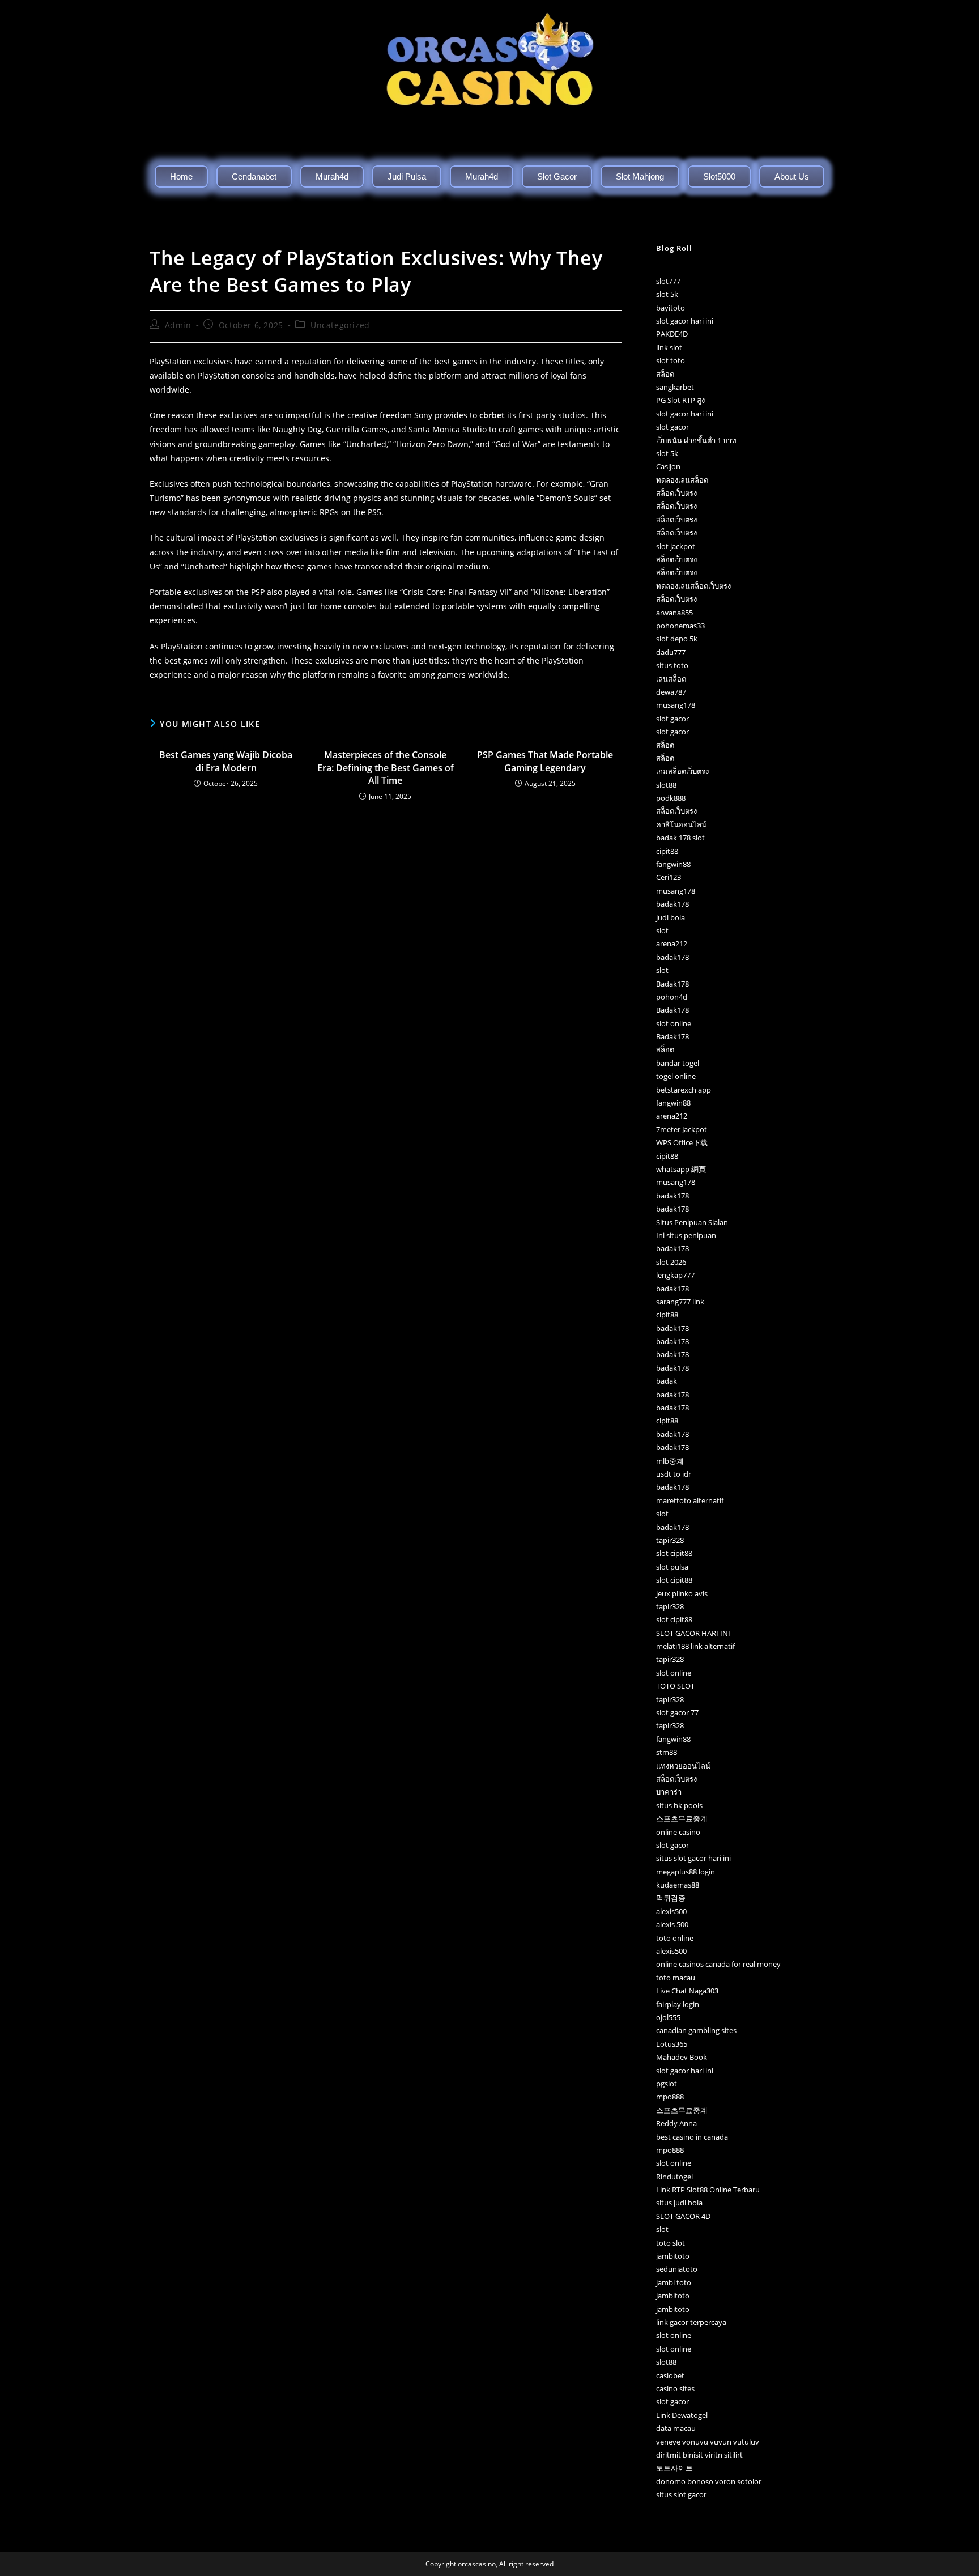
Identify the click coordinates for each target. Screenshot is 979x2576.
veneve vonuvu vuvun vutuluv (708, 2442)
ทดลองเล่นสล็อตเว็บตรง (693, 586)
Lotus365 (672, 2044)
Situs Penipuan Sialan (692, 1222)
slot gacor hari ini (685, 321)
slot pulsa (672, 1567)
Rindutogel (674, 2177)
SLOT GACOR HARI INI (693, 1633)
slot (662, 930)
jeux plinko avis (682, 1593)
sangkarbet (675, 387)
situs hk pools (679, 1805)
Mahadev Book (682, 2057)
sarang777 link (680, 1302)
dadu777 (671, 652)
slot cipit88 (674, 1553)
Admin (178, 325)
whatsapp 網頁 (681, 1169)
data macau (676, 2428)
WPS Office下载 (682, 1142)
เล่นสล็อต (671, 679)
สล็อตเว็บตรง (676, 493)
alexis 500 (672, 1924)
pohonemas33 (680, 626)
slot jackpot (676, 546)
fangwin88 (673, 864)
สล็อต (665, 374)
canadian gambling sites (696, 2030)
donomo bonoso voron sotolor (709, 2481)
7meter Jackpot (682, 1129)
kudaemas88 (678, 1885)
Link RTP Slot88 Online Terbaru (708, 2190)
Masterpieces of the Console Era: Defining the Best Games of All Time (386, 768)
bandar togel (678, 1063)
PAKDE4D (672, 334)
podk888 (671, 798)
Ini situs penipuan (686, 1235)
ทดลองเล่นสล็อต (682, 480)
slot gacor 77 (677, 1712)
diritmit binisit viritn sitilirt (699, 2455)
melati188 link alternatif (695, 1646)
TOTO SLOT (675, 1686)
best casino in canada (692, 2137)
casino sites (675, 2388)
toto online (675, 1938)
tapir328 (670, 1540)
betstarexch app (684, 1090)
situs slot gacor (681, 2494)
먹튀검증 (671, 1898)
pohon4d (672, 997)
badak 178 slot (680, 838)
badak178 (672, 904)
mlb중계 (670, 1461)
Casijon (668, 466)
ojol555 (668, 2017)
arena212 (672, 943)
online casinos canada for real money (718, 1964)
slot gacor (672, 427)
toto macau (676, 1978)
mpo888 (670, 2097)
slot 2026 (671, 1262)
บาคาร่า (669, 1792)
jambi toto (674, 2282)
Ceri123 (669, 877)
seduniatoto (677, 2269)
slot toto (671, 360)
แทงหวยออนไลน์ (683, 1766)
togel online (676, 1076)
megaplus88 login (686, 1872)
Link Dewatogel (682, 2415)
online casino (678, 1832)
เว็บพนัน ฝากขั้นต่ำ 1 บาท (696, 440)
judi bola (671, 917)
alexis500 (671, 1911)
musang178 (676, 705)
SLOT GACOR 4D (683, 2216)
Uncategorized (340, 325)
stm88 (667, 1752)
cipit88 (667, 851)
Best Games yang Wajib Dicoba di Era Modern (226, 761)
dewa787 (671, 692)
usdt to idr (674, 1474)
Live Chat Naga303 (687, 1991)
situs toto (672, 665)
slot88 (666, 785)
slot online (674, 1023)
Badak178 (672, 984)
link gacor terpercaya (691, 2322)
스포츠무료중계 (682, 1818)
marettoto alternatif (690, 1500)
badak (667, 1381)
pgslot (667, 2084)
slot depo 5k (677, 639)
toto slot (671, 2243)
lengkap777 (675, 1275)
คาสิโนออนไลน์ (681, 824)
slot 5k (667, 294)
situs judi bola (679, 2203)
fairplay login (678, 2004)
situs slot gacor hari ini (693, 1858)
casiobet (670, 2375)
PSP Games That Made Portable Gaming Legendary (545, 761)
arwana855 (674, 613)
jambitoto (673, 2256)
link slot (669, 347)
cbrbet (492, 415)
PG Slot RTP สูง (680, 400)
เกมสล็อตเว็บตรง (682, 771)
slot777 (668, 281)
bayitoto (671, 308)
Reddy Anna (676, 2123)
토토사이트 (674, 2468)
